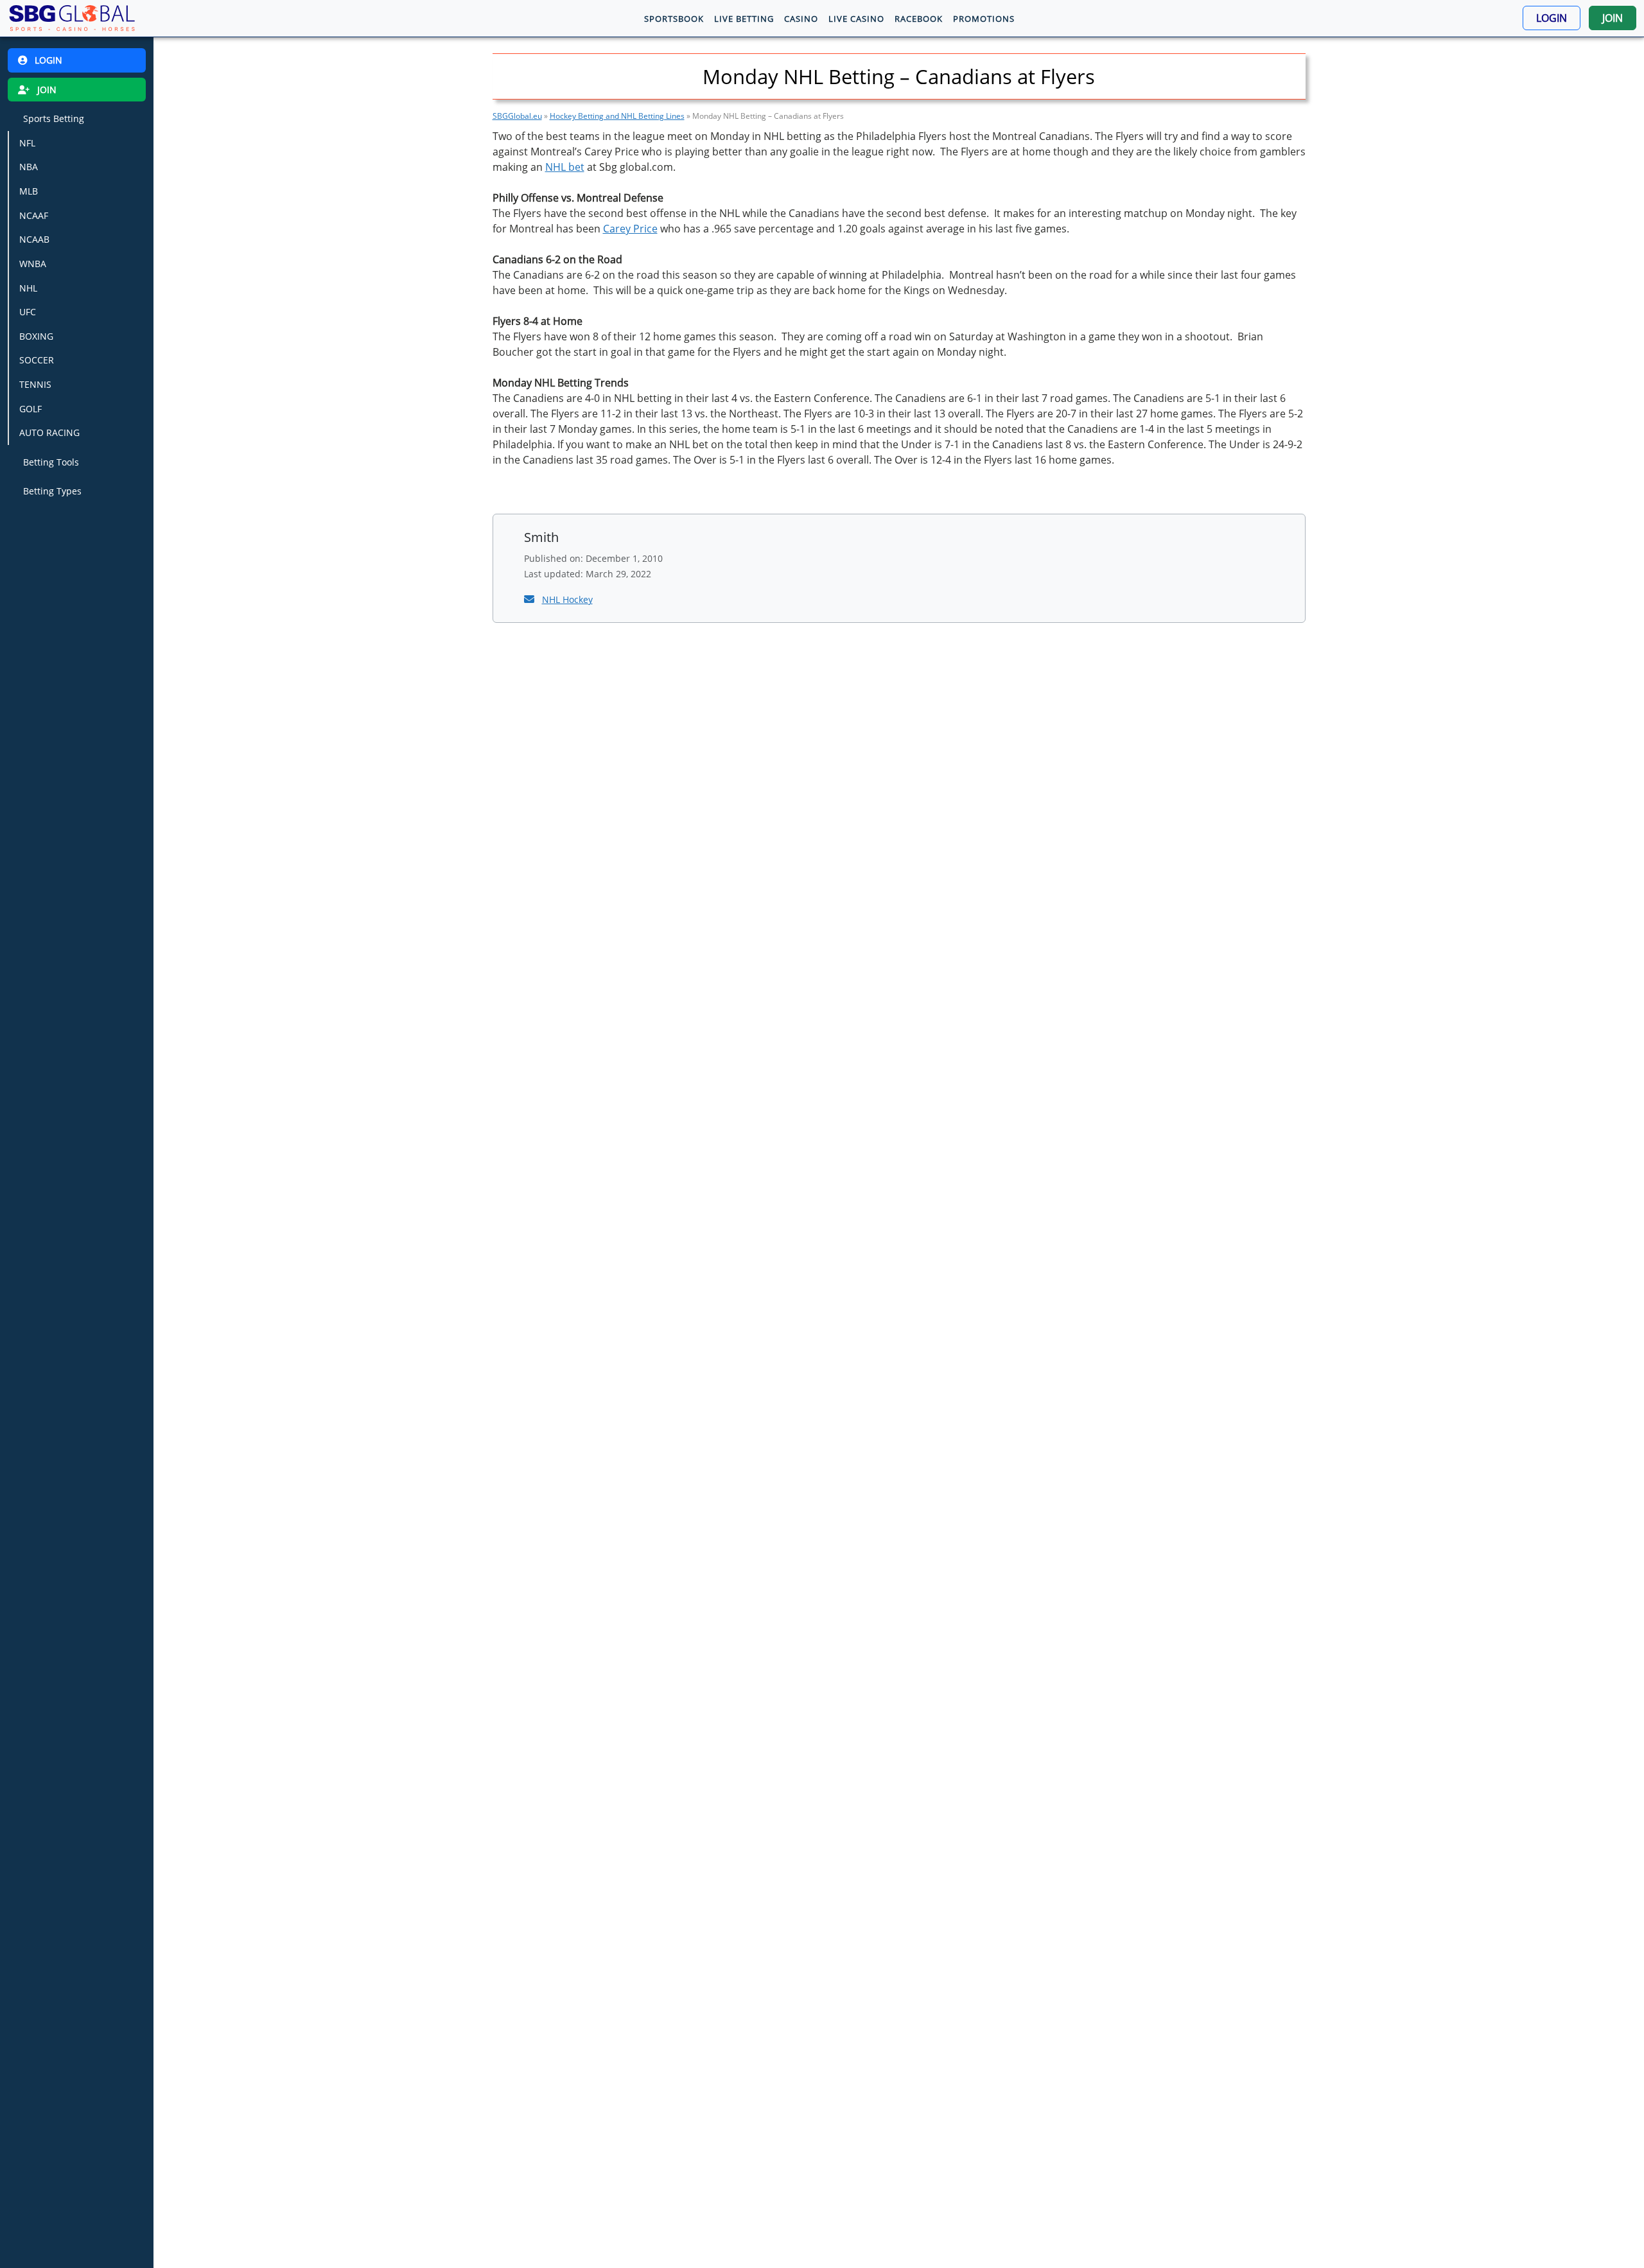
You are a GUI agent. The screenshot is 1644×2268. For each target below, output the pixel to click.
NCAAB (34, 239)
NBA (29, 167)
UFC (28, 312)
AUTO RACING (49, 432)
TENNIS (35, 384)
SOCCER (37, 360)
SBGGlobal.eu (517, 116)
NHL (28, 287)
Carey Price (630, 229)
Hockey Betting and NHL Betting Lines (617, 116)
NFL (27, 143)
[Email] (530, 599)
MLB (29, 191)
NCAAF (34, 215)
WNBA (33, 264)
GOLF (31, 409)
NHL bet (565, 167)
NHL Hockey (567, 599)
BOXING (36, 336)
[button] (1552, 18)
